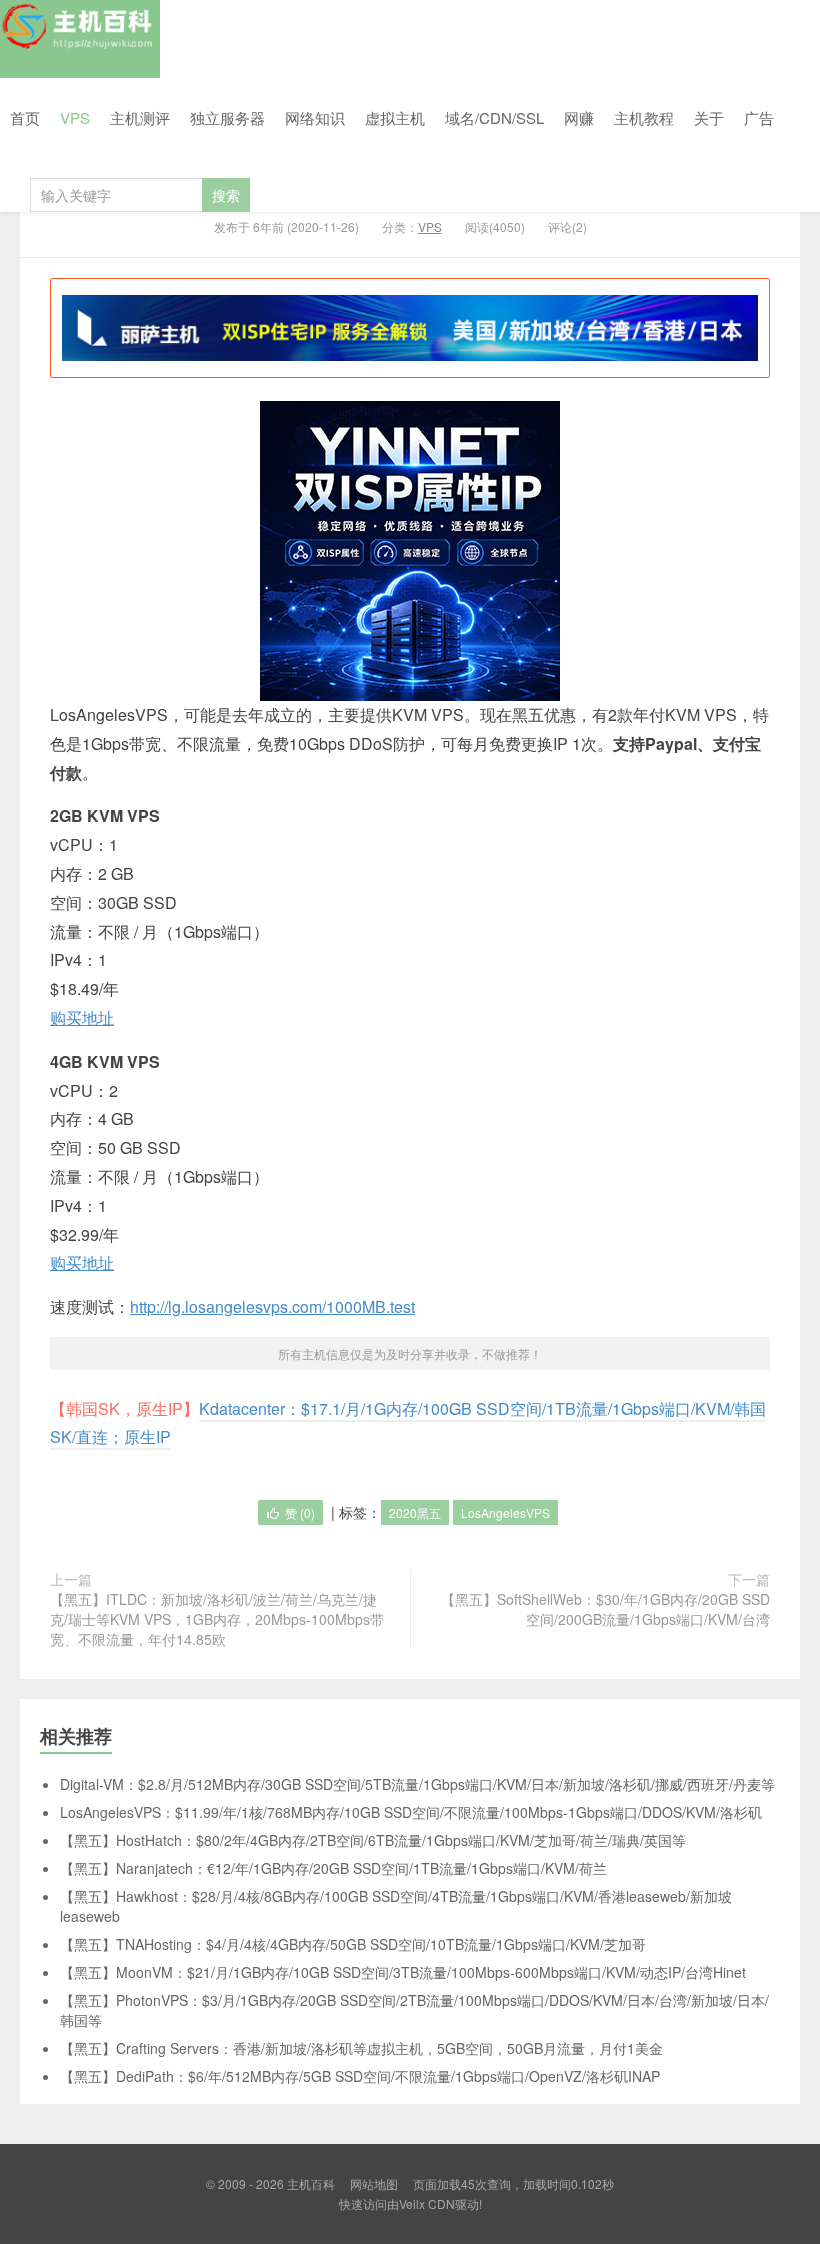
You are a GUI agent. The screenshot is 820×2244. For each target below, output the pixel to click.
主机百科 (80, 39)
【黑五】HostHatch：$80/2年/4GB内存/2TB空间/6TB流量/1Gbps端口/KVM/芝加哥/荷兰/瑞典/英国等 (373, 1840)
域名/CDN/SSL (494, 117)
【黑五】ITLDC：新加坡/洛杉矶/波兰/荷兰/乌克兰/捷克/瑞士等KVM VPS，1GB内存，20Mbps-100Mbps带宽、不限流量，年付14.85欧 (217, 1619)
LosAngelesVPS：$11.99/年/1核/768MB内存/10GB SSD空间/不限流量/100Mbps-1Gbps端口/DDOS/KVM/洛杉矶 (411, 1812)
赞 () (300, 1512)
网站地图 (374, 2183)
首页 (25, 117)
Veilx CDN (427, 2203)
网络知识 (315, 117)
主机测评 (140, 117)
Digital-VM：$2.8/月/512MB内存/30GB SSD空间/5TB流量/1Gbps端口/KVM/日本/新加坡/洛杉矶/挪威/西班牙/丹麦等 (417, 1784)
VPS (75, 117)
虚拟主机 (395, 117)
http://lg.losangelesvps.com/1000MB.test (272, 1306)
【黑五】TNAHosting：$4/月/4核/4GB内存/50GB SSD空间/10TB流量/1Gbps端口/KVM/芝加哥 (353, 1944)
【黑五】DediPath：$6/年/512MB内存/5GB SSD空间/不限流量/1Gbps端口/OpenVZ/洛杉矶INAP (360, 2076)
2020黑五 (415, 1512)
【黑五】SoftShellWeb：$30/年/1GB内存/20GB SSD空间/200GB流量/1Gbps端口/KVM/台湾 (605, 1609)
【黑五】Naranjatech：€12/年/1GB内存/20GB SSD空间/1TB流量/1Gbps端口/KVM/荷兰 (333, 1868)
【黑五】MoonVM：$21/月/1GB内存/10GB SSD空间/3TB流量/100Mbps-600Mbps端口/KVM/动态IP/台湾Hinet (403, 1972)
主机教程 (644, 117)
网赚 (579, 117)
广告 (759, 117)
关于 (709, 117)
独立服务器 (227, 117)
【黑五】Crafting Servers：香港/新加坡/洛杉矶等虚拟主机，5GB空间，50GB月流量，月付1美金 (361, 2048)
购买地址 (82, 1017)
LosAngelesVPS (505, 1512)
